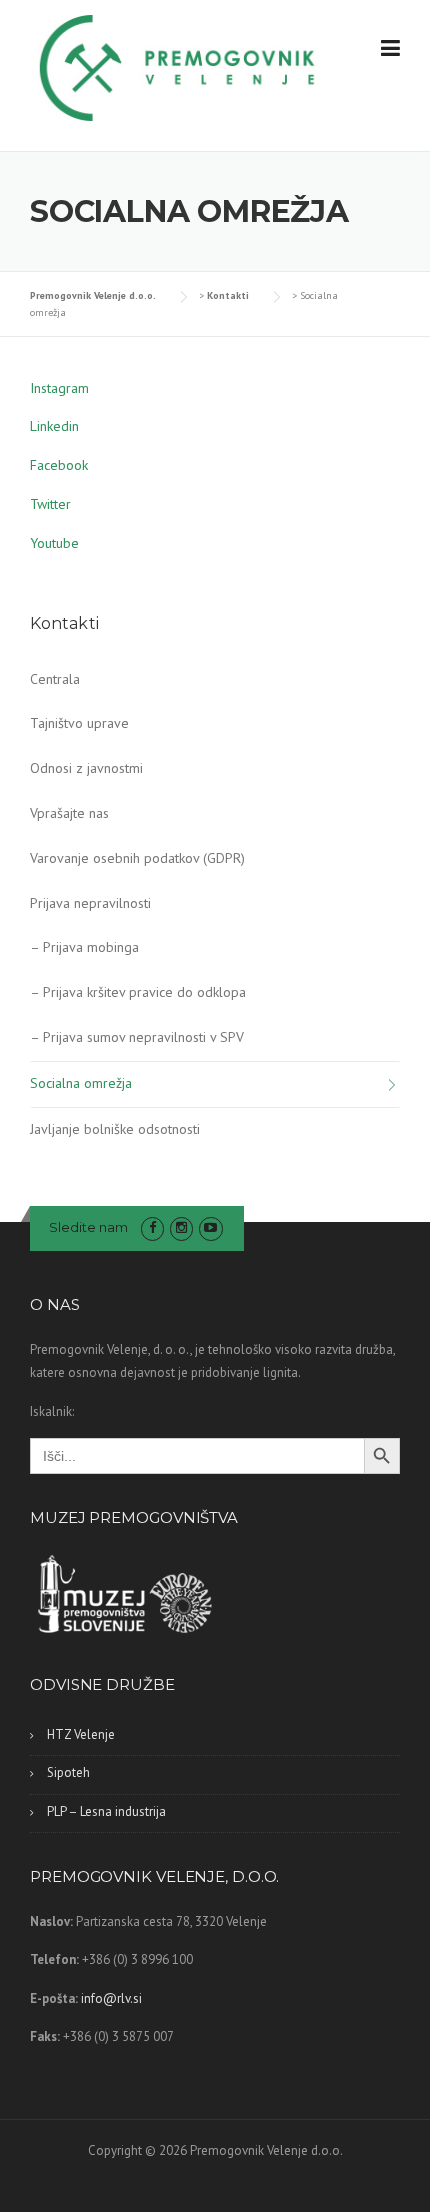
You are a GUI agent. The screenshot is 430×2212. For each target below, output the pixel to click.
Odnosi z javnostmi (86, 768)
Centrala (55, 679)
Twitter (50, 504)
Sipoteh (68, 1772)
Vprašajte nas (69, 813)
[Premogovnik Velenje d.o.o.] (178, 66)
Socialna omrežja (81, 1083)
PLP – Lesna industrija (106, 1811)
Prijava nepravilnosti (90, 903)
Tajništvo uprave (79, 723)
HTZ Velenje (81, 1734)
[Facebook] (152, 1227)
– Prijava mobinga (84, 947)
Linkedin (54, 426)
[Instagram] (181, 1227)
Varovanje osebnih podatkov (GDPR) (137, 858)
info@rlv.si (111, 1998)
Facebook (59, 465)
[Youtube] (210, 1227)
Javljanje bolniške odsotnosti (115, 1129)
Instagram (59, 388)
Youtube (54, 543)
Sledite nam (88, 1227)
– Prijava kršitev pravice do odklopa (138, 992)
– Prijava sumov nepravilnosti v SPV (137, 1037)
